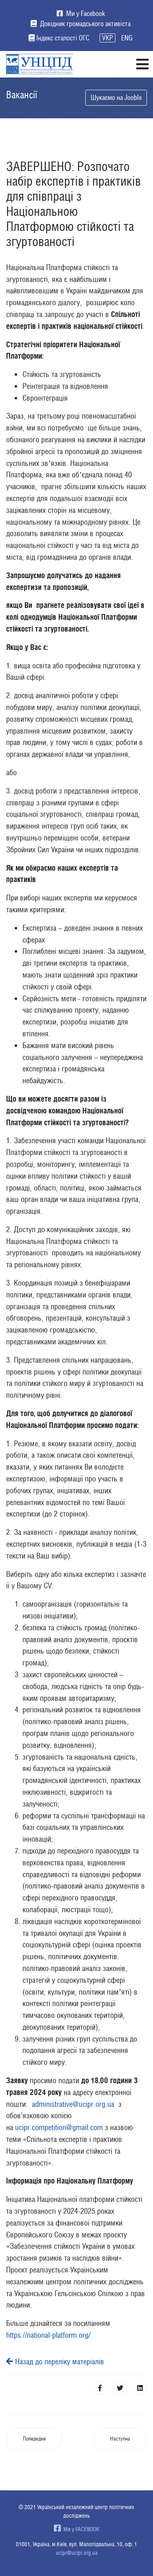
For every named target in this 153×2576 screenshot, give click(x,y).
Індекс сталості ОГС (63, 38)
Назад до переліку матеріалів (59, 2361)
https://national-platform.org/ (48, 2335)
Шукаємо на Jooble (116, 98)
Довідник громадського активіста (84, 24)
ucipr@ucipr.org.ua (77, 2553)
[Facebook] (100, 2388)
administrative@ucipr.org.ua (73, 2104)
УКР (108, 38)
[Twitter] (120, 2388)
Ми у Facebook (85, 13)
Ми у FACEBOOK (80, 2529)
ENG (127, 38)
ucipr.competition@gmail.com (59, 2127)
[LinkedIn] (140, 2388)
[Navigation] (142, 64)
